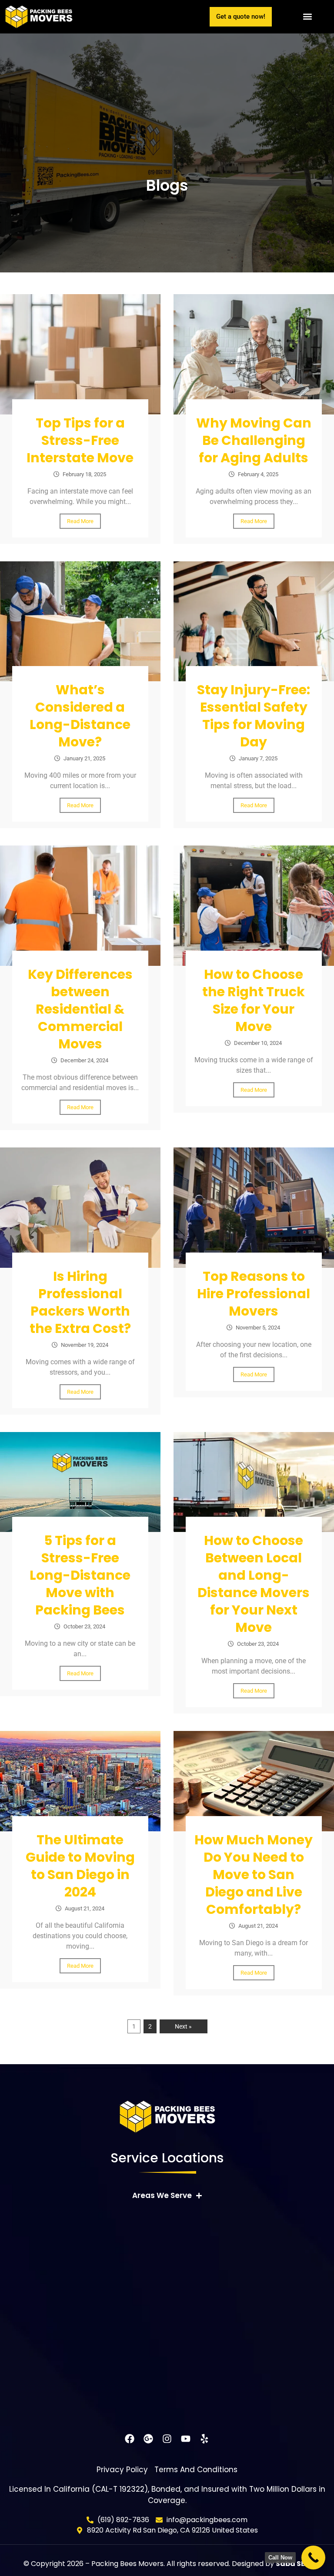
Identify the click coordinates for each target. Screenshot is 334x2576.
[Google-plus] (148, 2439)
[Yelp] (204, 2439)
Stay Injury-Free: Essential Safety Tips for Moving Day (254, 716)
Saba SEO (293, 2564)
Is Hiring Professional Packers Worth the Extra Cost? (80, 1302)
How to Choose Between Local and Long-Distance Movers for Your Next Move (254, 1584)
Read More (80, 521)
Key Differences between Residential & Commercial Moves (80, 1009)
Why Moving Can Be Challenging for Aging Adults (254, 440)
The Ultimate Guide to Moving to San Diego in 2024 (80, 1866)
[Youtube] (186, 2439)
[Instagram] (167, 2439)
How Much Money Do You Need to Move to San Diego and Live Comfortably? (254, 1875)
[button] (307, 17)
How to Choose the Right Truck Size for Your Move (254, 1000)
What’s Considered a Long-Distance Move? (80, 716)
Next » (183, 2026)
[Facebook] (130, 2439)
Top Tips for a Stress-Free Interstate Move (80, 440)
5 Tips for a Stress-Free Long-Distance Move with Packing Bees (80, 1575)
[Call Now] (313, 2558)
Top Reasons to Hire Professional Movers (254, 1294)
